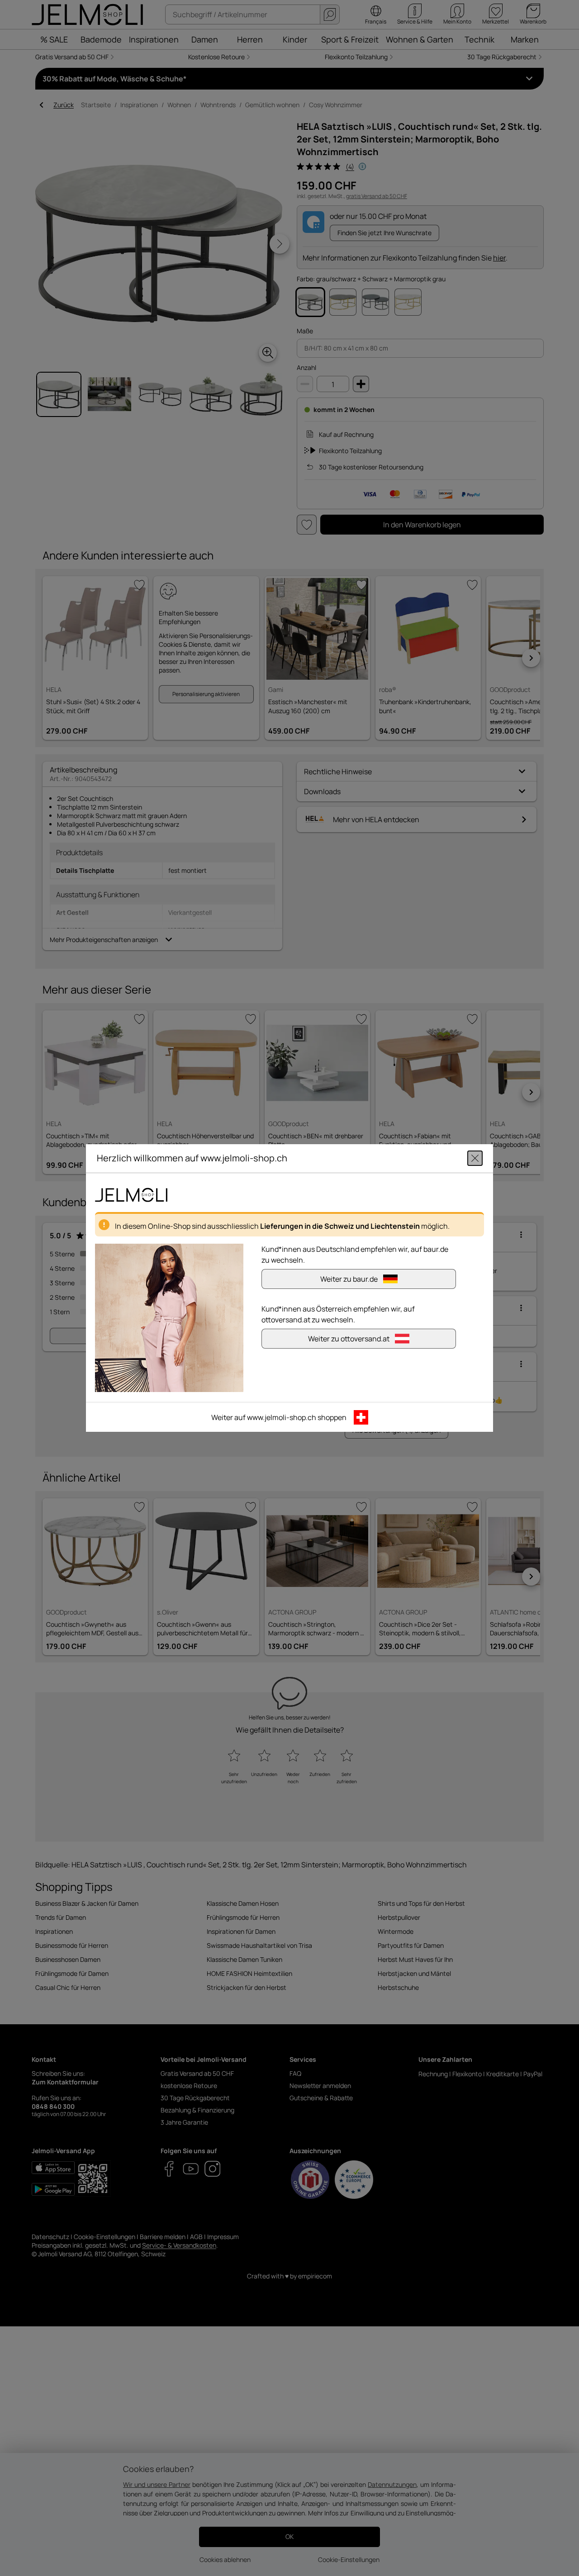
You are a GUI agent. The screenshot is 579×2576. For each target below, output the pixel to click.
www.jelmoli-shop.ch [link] (282, 1417)
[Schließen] (475, 1158)
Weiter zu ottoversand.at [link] (349, 1339)
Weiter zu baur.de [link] (349, 1279)
